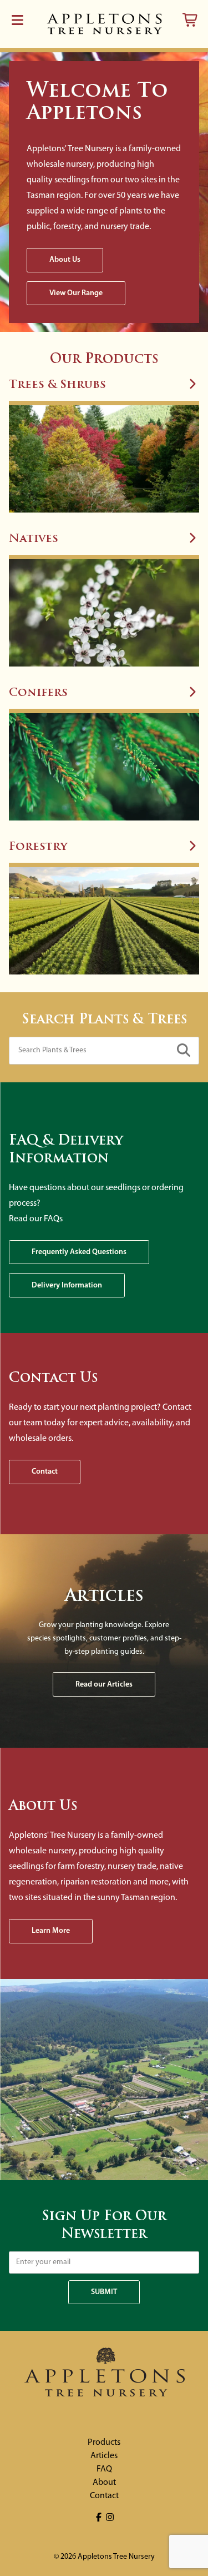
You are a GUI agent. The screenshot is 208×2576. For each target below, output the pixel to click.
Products (104, 2443)
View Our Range (76, 293)
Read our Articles (104, 1685)
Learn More (51, 1931)
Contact (45, 1472)
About (104, 2483)
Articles (104, 2456)
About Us (65, 260)
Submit (104, 2292)
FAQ (104, 2469)
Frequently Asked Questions (79, 1252)
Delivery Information (67, 1285)
